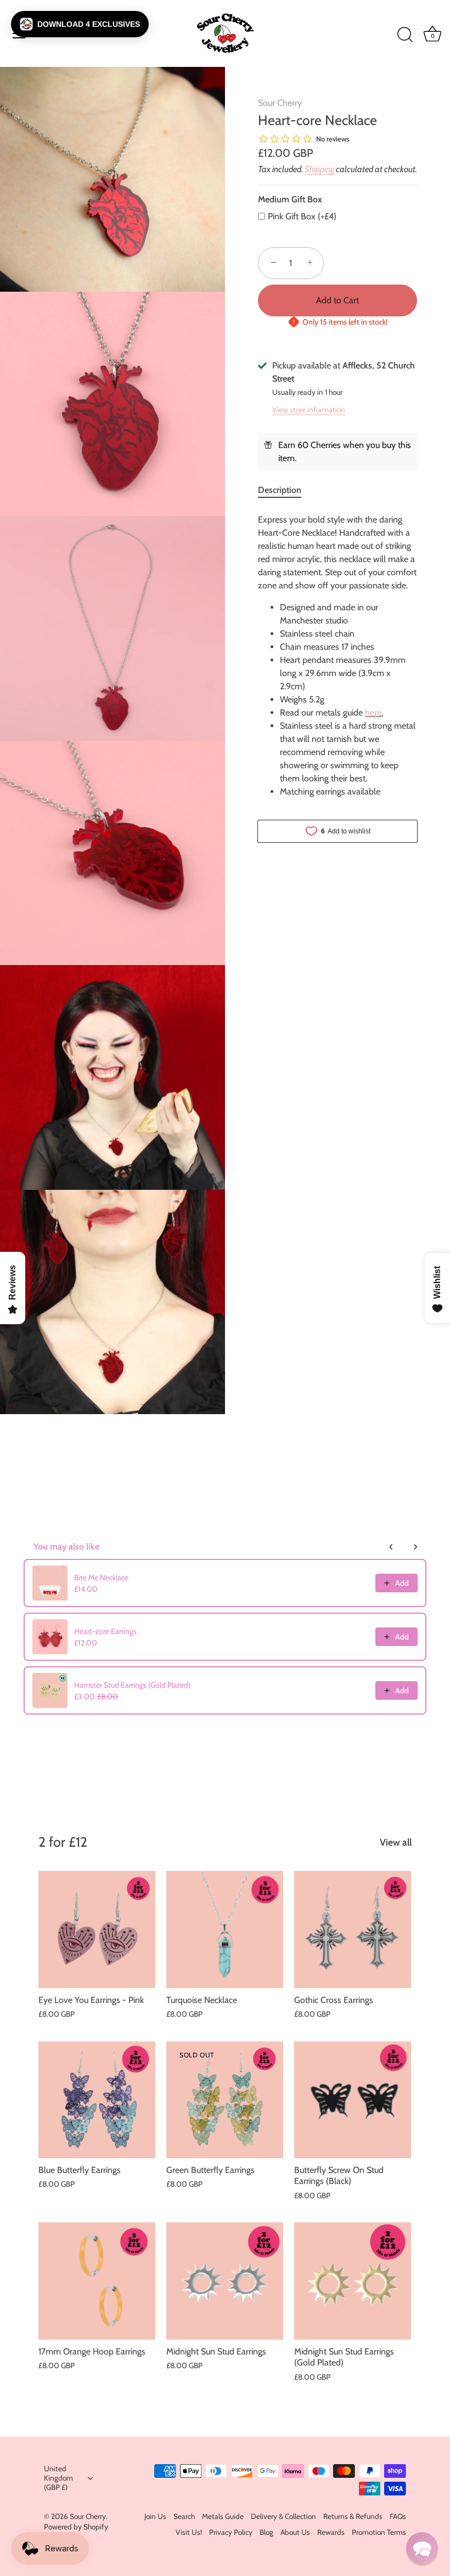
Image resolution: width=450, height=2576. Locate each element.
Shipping (319, 169)
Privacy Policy (231, 2532)
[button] (80, 24)
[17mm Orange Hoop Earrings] (97, 2281)
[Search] (405, 35)
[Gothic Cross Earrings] (353, 1929)
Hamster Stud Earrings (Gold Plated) (132, 1685)
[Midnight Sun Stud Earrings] (225, 2281)
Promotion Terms (379, 2532)
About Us (295, 2532)
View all (396, 1842)
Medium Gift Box (290, 199)
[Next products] (415, 1547)
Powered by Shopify (76, 2527)
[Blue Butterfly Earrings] (97, 2100)
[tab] (285, 490)
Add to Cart (337, 300)
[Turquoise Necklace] (225, 1929)
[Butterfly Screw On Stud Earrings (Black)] (353, 2100)
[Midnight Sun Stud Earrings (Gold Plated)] (353, 2281)
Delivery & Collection (283, 2516)
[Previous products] (391, 1547)
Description (280, 490)
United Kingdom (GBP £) (58, 2478)
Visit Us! (189, 2532)
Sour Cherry (280, 103)
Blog (266, 2532)
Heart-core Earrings (105, 1631)
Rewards (331, 2532)
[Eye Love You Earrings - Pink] (97, 1929)
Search (184, 2516)
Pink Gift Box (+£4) (302, 216)
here (373, 713)
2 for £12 (63, 1842)
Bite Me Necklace (101, 1578)
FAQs (398, 2516)
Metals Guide (223, 2516)
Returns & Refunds (353, 2516)
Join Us (155, 2516)
